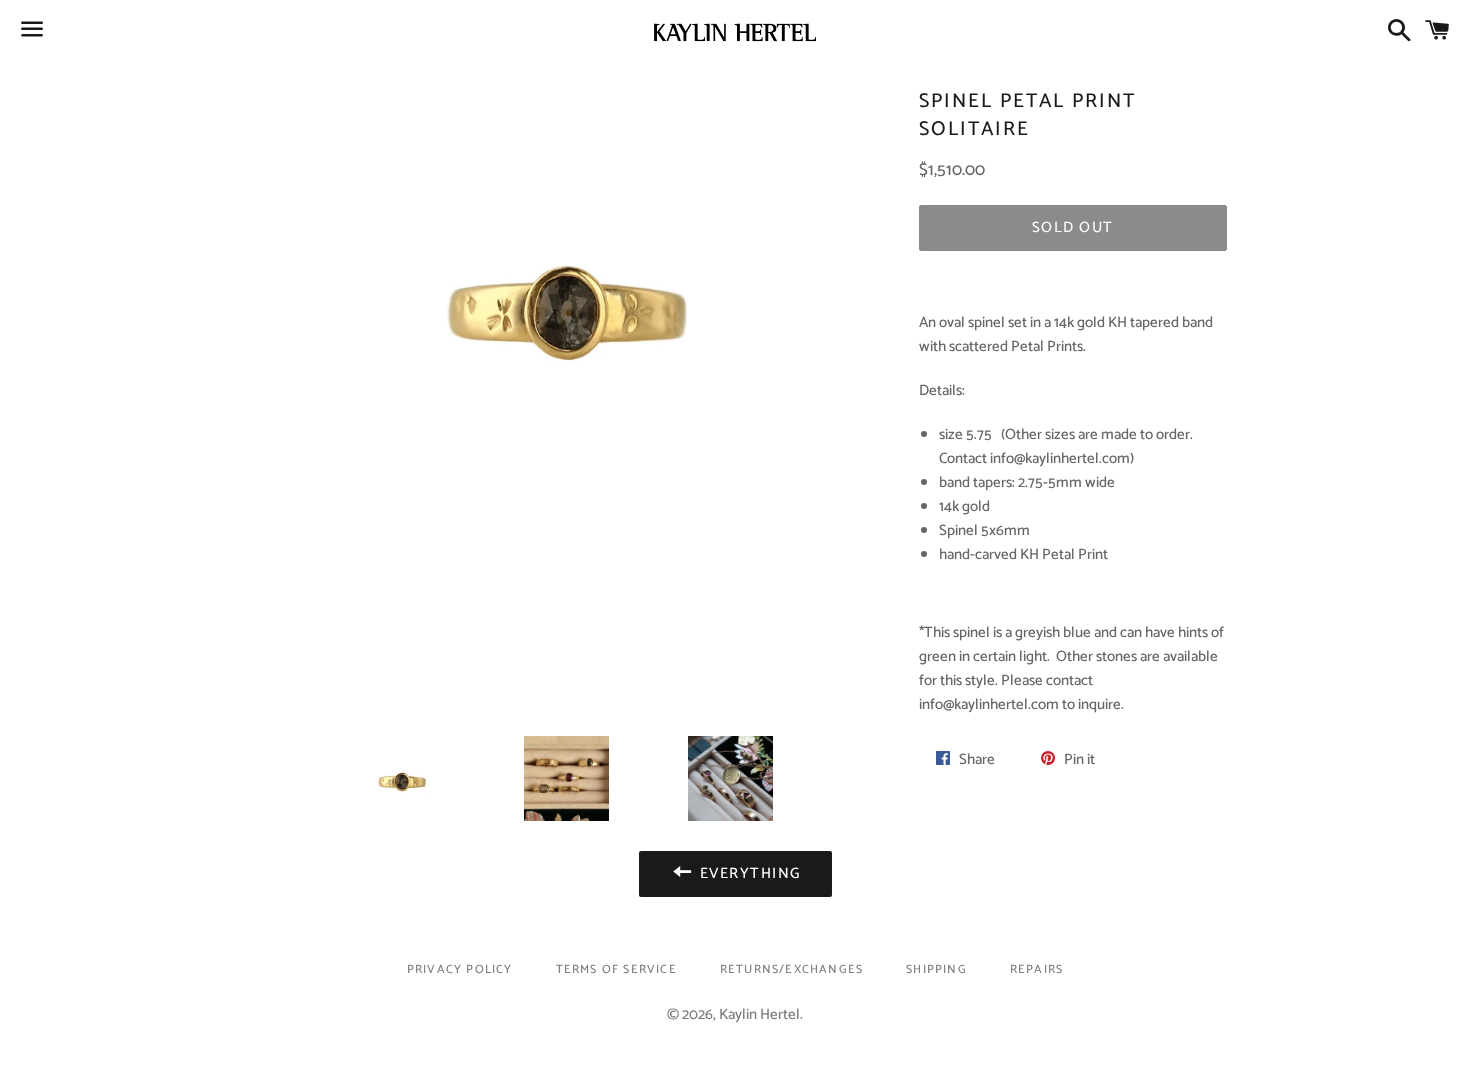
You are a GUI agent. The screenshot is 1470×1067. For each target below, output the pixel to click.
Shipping (936, 969)
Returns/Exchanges (791, 969)
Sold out (1073, 227)
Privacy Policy (460, 969)
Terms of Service (616, 969)
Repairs (1036, 969)
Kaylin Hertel (759, 1014)
